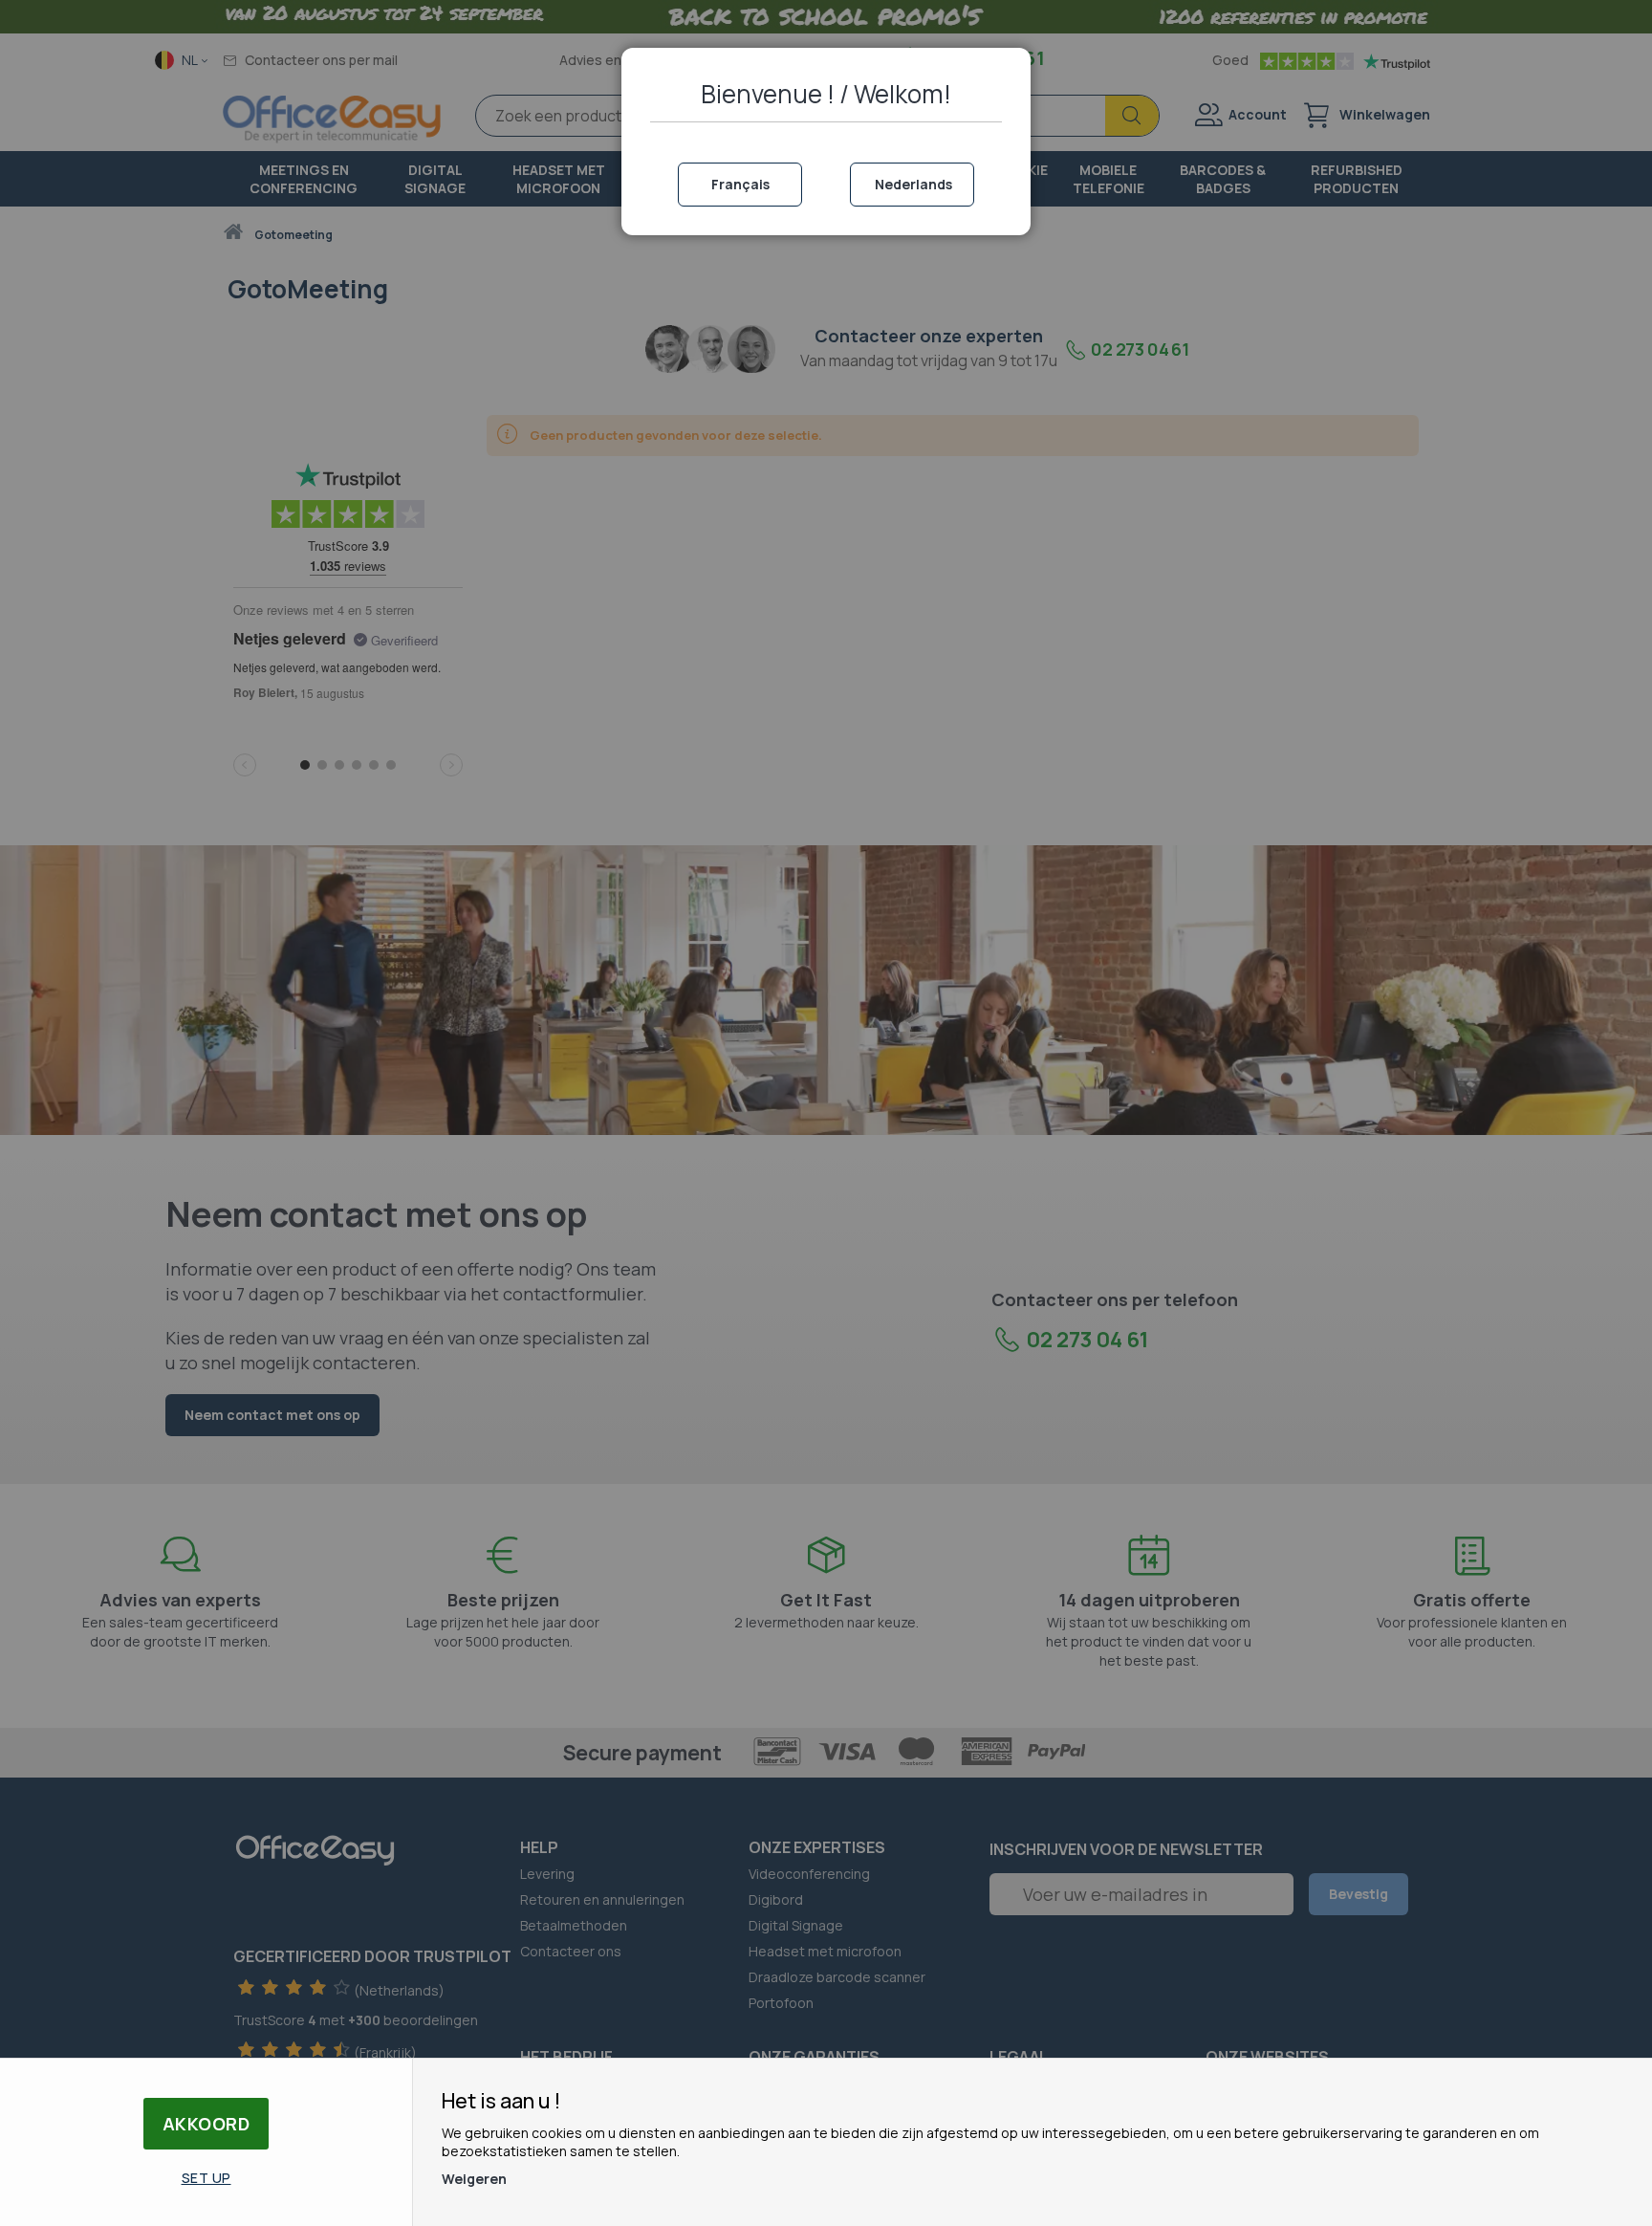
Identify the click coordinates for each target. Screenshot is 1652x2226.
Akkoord (206, 2124)
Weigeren (474, 2179)
